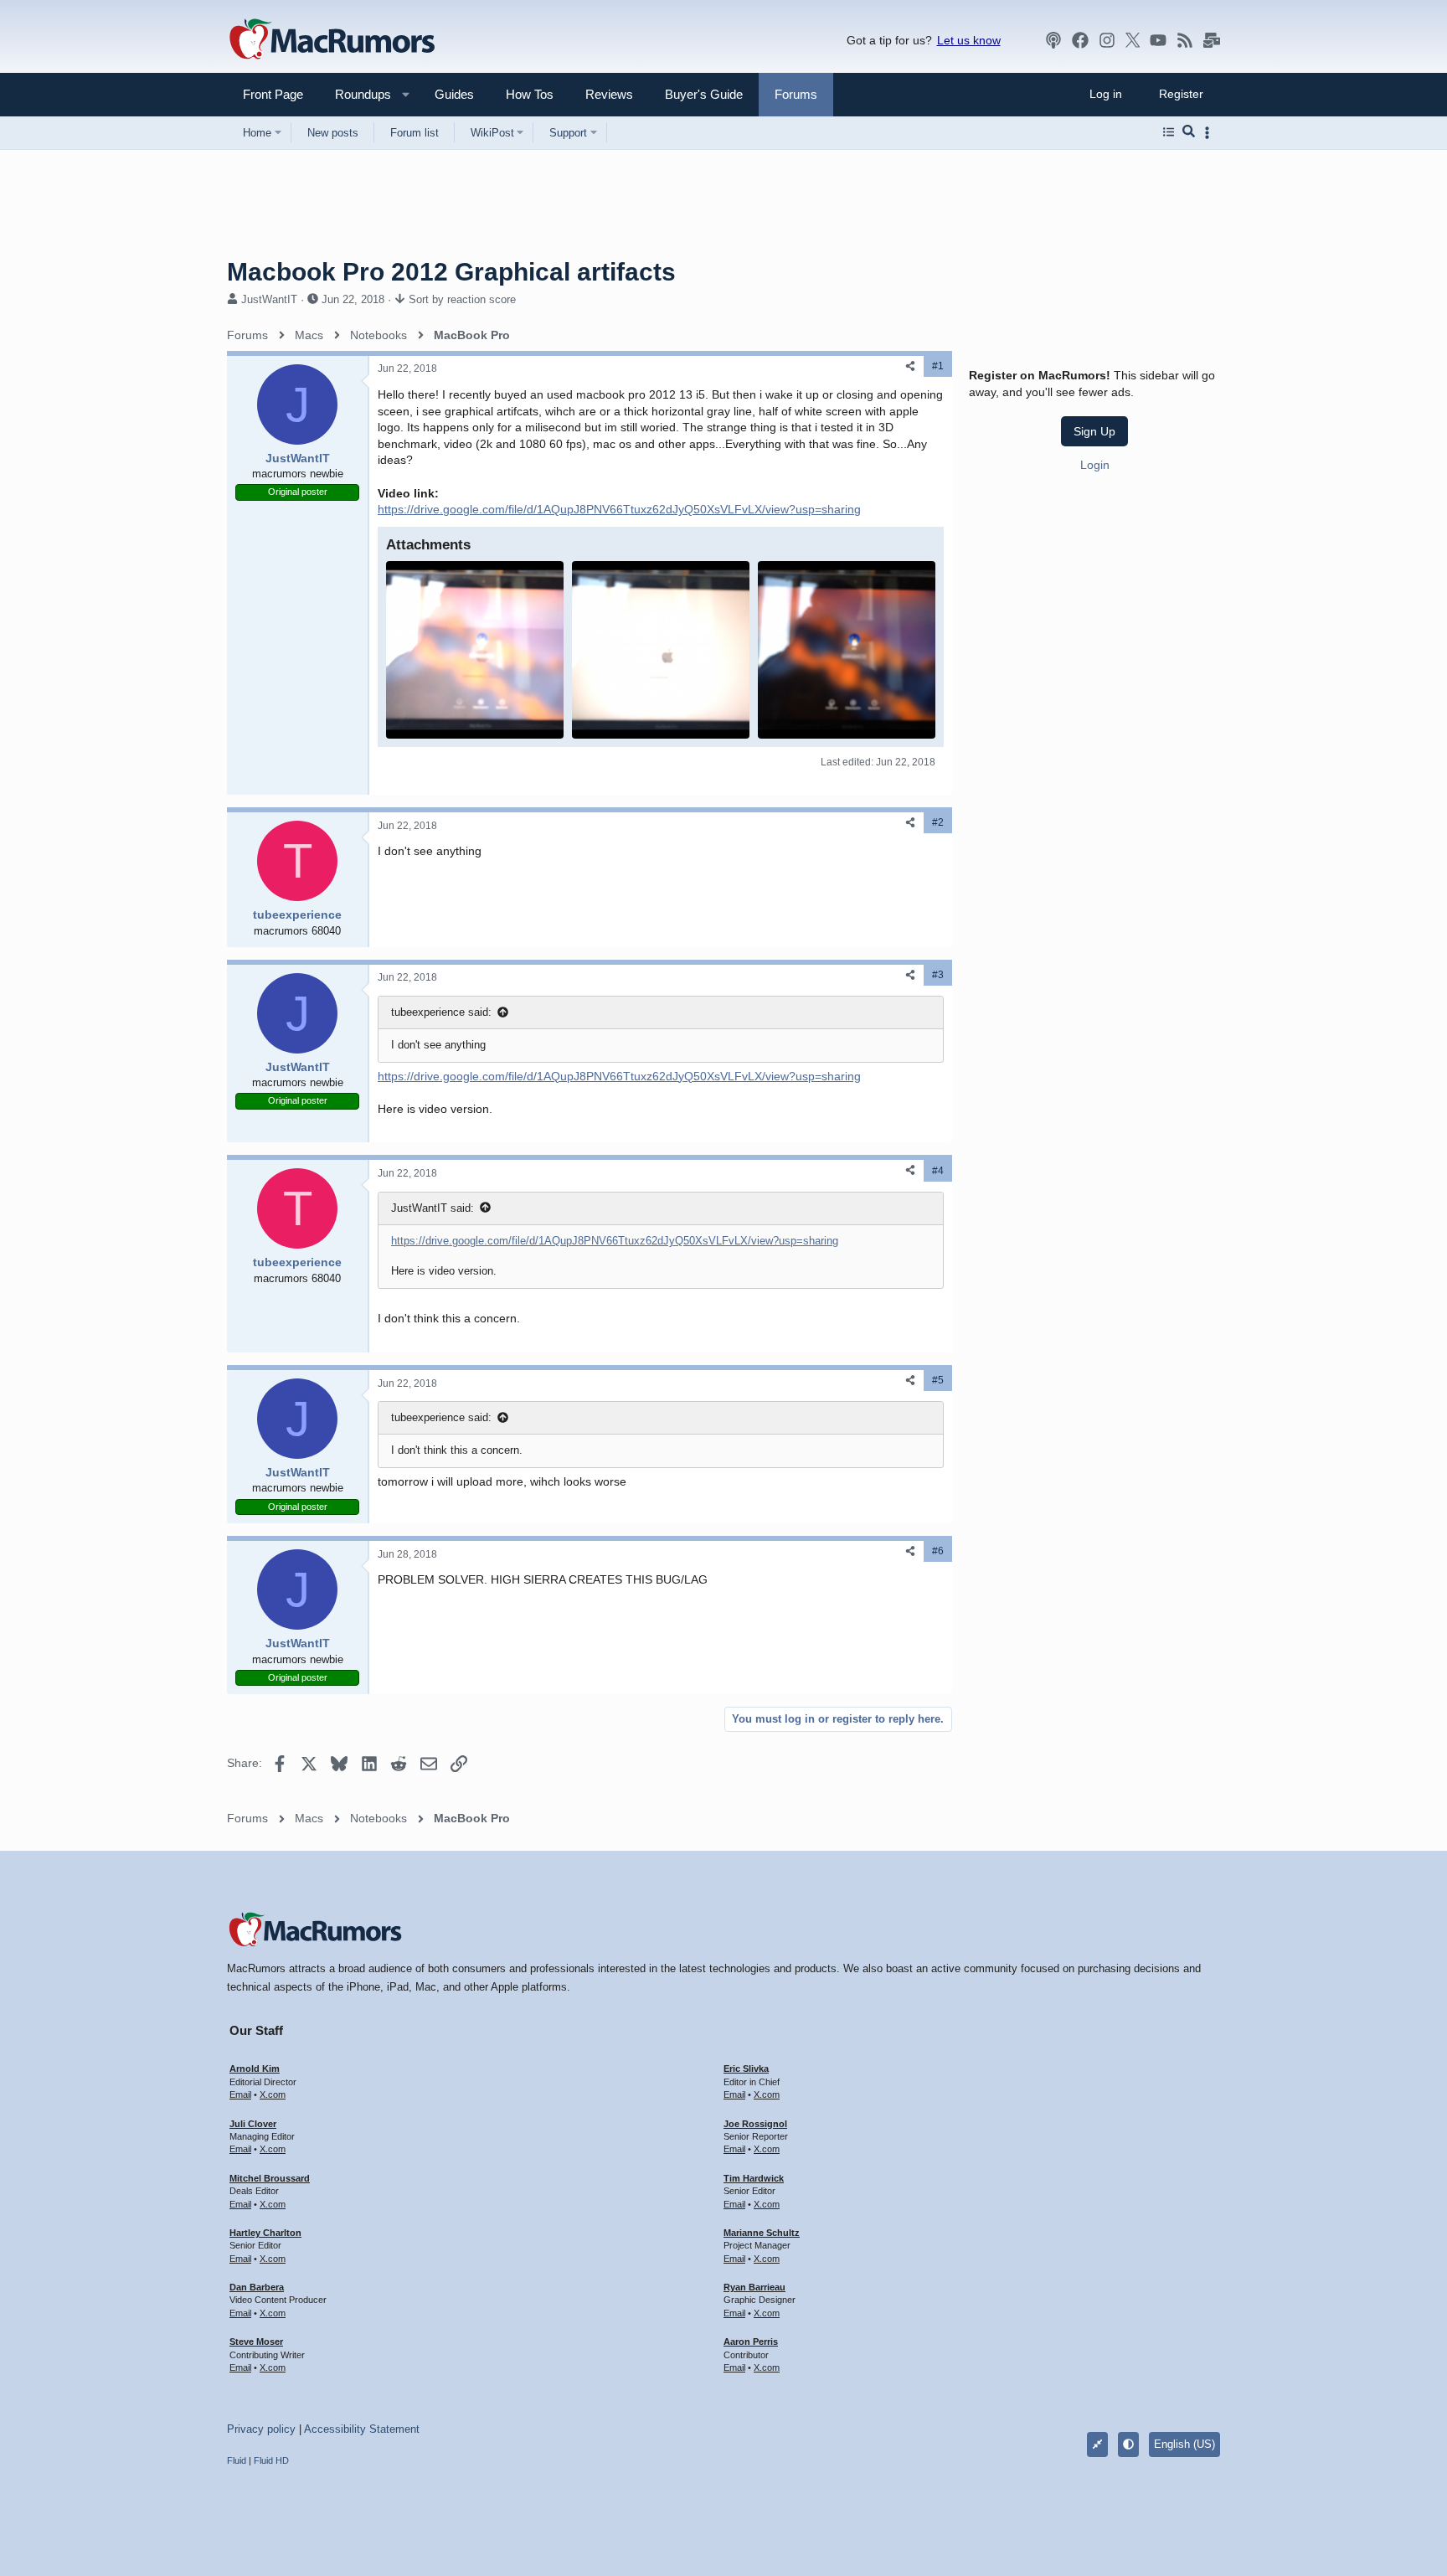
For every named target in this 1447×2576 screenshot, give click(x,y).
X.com (273, 2094)
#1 (938, 366)
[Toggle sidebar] (1210, 133)
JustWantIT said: (433, 1208)
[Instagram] (1107, 40)
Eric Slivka (746, 2069)
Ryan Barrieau (754, 2287)
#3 (938, 975)
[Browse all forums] (1169, 132)
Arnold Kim (255, 2069)
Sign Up (1094, 431)
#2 (938, 822)
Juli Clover (253, 2124)
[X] (1133, 40)
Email (240, 2094)
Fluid (237, 2460)
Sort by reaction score (462, 299)
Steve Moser (256, 2342)
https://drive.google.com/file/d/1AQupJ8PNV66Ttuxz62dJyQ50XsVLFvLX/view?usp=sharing (619, 509)
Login (1095, 464)
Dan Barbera (257, 2287)
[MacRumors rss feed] (1185, 40)
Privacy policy (261, 2429)
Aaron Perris (751, 2342)
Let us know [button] (969, 40)
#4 (938, 1171)
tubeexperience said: (441, 1012)
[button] (356, 94)
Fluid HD (271, 2460)
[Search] (1189, 132)
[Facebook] (1080, 40)
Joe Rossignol (755, 2124)
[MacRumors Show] (1053, 40)
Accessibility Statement (362, 2429)
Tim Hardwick (754, 2178)
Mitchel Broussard (270, 2178)
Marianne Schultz (762, 2233)
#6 (938, 1551)
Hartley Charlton (265, 2233)
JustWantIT (269, 299)
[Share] (910, 366)
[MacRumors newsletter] (1212, 40)
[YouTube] (1158, 40)
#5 (938, 1380)
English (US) (1184, 2444)
